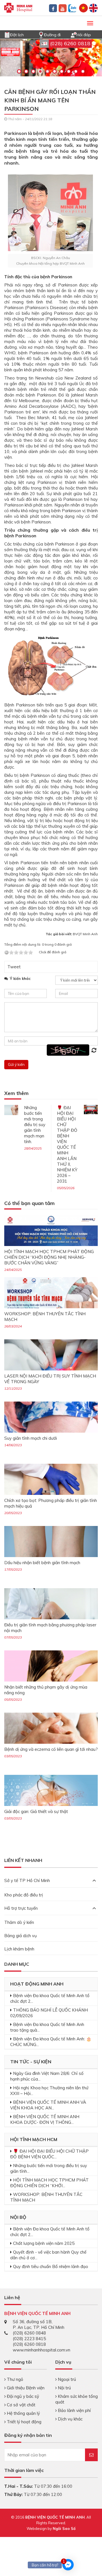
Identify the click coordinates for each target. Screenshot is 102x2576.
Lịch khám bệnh (19, 1949)
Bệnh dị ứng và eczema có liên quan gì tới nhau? (51, 1749)
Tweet (14, 967)
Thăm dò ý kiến (19, 1922)
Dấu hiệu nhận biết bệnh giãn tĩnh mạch (42, 1563)
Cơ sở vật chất (21, 2405)
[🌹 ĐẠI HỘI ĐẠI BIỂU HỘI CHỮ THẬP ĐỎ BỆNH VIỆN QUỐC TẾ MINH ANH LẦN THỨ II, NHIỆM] (91, 1109)
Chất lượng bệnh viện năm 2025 (44, 2243)
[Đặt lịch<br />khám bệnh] (7, 34)
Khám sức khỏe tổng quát (76, 2399)
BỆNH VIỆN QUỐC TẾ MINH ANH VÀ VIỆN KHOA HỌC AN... (48, 2105)
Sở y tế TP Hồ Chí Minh (27, 1880)
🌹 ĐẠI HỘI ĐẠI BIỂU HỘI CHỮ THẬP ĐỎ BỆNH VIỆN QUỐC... (49, 2154)
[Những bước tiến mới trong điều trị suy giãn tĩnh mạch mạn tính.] (11, 1110)
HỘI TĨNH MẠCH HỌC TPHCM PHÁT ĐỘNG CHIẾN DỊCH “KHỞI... (49, 2183)
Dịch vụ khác (70, 2419)
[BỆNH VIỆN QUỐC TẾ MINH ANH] (18, 7)
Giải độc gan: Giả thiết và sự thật (36, 1811)
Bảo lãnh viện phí (74, 2410)
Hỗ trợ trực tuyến (21, 1908)
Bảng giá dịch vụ (21, 1936)
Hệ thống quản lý (23, 2413)
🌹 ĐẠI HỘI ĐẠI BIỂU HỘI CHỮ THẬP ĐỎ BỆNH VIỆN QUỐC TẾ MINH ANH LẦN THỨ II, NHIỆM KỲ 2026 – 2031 (67, 1144)
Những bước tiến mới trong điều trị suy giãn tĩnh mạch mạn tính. (35, 1125)
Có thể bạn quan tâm (29, 1203)
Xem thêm (16, 1093)
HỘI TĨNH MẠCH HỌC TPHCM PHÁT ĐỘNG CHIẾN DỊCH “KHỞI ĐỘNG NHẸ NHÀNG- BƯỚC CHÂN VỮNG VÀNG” (49, 1257)
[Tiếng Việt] (83, 7)
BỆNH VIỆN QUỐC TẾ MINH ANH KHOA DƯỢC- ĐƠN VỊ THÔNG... (45, 2119)
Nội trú (64, 2388)
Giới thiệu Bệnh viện (25, 2388)
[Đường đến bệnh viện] (41, 34)
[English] (93, 7)
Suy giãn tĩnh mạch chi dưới (31, 1438)
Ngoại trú (66, 2379)
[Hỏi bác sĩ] (74, 34)
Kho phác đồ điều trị (24, 1895)
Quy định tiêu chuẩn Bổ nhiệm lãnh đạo (51, 2266)
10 (83, 71)
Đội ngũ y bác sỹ (22, 2396)
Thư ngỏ (14, 2379)
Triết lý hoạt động (24, 2422)
